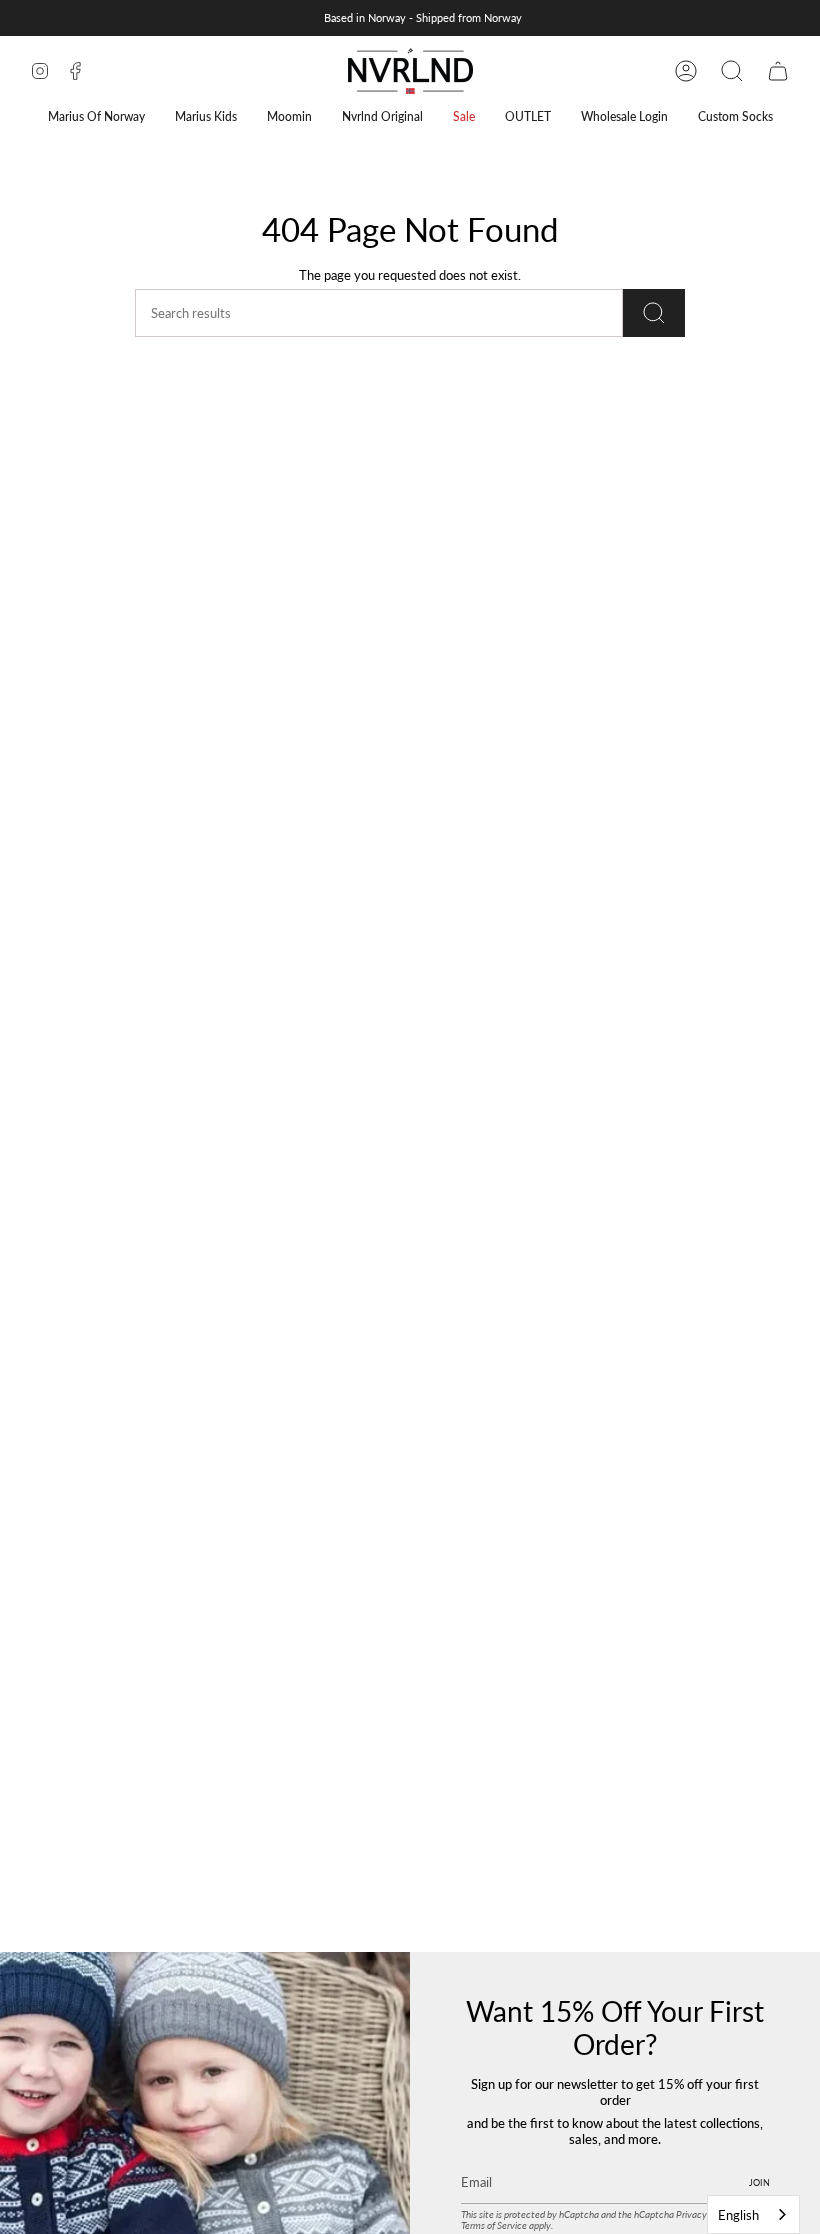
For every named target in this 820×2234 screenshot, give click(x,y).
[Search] (654, 313)
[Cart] (778, 71)
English (738, 2215)
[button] (96, 116)
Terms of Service (494, 2225)
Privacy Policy (705, 2214)
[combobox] (753, 2214)
